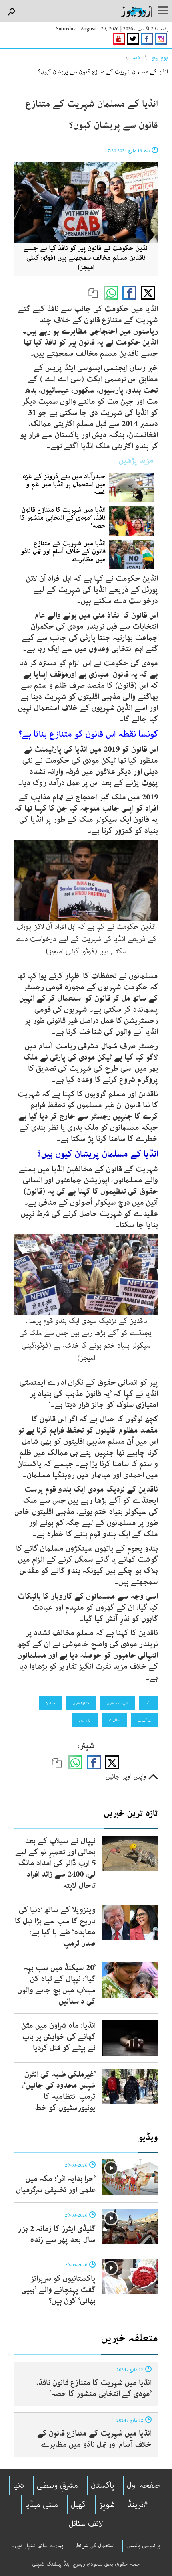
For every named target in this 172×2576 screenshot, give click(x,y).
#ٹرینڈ (138, 2505)
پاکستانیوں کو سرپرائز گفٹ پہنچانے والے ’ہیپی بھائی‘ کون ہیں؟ (58, 2290)
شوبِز (107, 2505)
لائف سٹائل (86, 2524)
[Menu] (163, 11)
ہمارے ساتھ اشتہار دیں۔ (38, 2546)
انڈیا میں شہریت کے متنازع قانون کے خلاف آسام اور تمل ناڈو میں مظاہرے (63, 551)
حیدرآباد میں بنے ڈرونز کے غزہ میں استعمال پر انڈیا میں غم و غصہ (64, 484)
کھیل (78, 2505)
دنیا (136, 57)
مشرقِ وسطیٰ (57, 2485)
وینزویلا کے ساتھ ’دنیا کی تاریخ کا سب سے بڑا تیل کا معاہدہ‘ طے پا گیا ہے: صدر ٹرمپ (55, 1927)
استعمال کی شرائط (95, 2546)
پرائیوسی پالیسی (143, 2546)
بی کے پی (145, 1720)
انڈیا (149, 1703)
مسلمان (50, 1703)
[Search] (11, 12)
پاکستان (102, 2485)
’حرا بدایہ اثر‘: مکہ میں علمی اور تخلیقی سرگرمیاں (56, 2184)
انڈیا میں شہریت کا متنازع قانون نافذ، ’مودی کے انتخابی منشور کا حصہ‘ (63, 518)
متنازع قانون (81, 1703)
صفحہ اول (143, 2485)
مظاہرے (115, 1720)
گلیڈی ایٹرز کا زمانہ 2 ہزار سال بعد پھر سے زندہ (57, 2234)
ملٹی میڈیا (42, 2505)
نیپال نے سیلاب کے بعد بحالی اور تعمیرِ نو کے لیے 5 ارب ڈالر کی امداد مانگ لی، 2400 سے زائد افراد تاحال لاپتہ (55, 1863)
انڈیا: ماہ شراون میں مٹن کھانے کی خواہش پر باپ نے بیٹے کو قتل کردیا (58, 2037)
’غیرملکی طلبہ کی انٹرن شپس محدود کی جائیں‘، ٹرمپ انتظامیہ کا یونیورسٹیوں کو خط (59, 2091)
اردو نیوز (85, 1720)
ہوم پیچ (160, 57)
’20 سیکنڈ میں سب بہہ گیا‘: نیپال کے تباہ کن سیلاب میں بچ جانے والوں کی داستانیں (56, 1985)
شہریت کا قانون (118, 1703)
